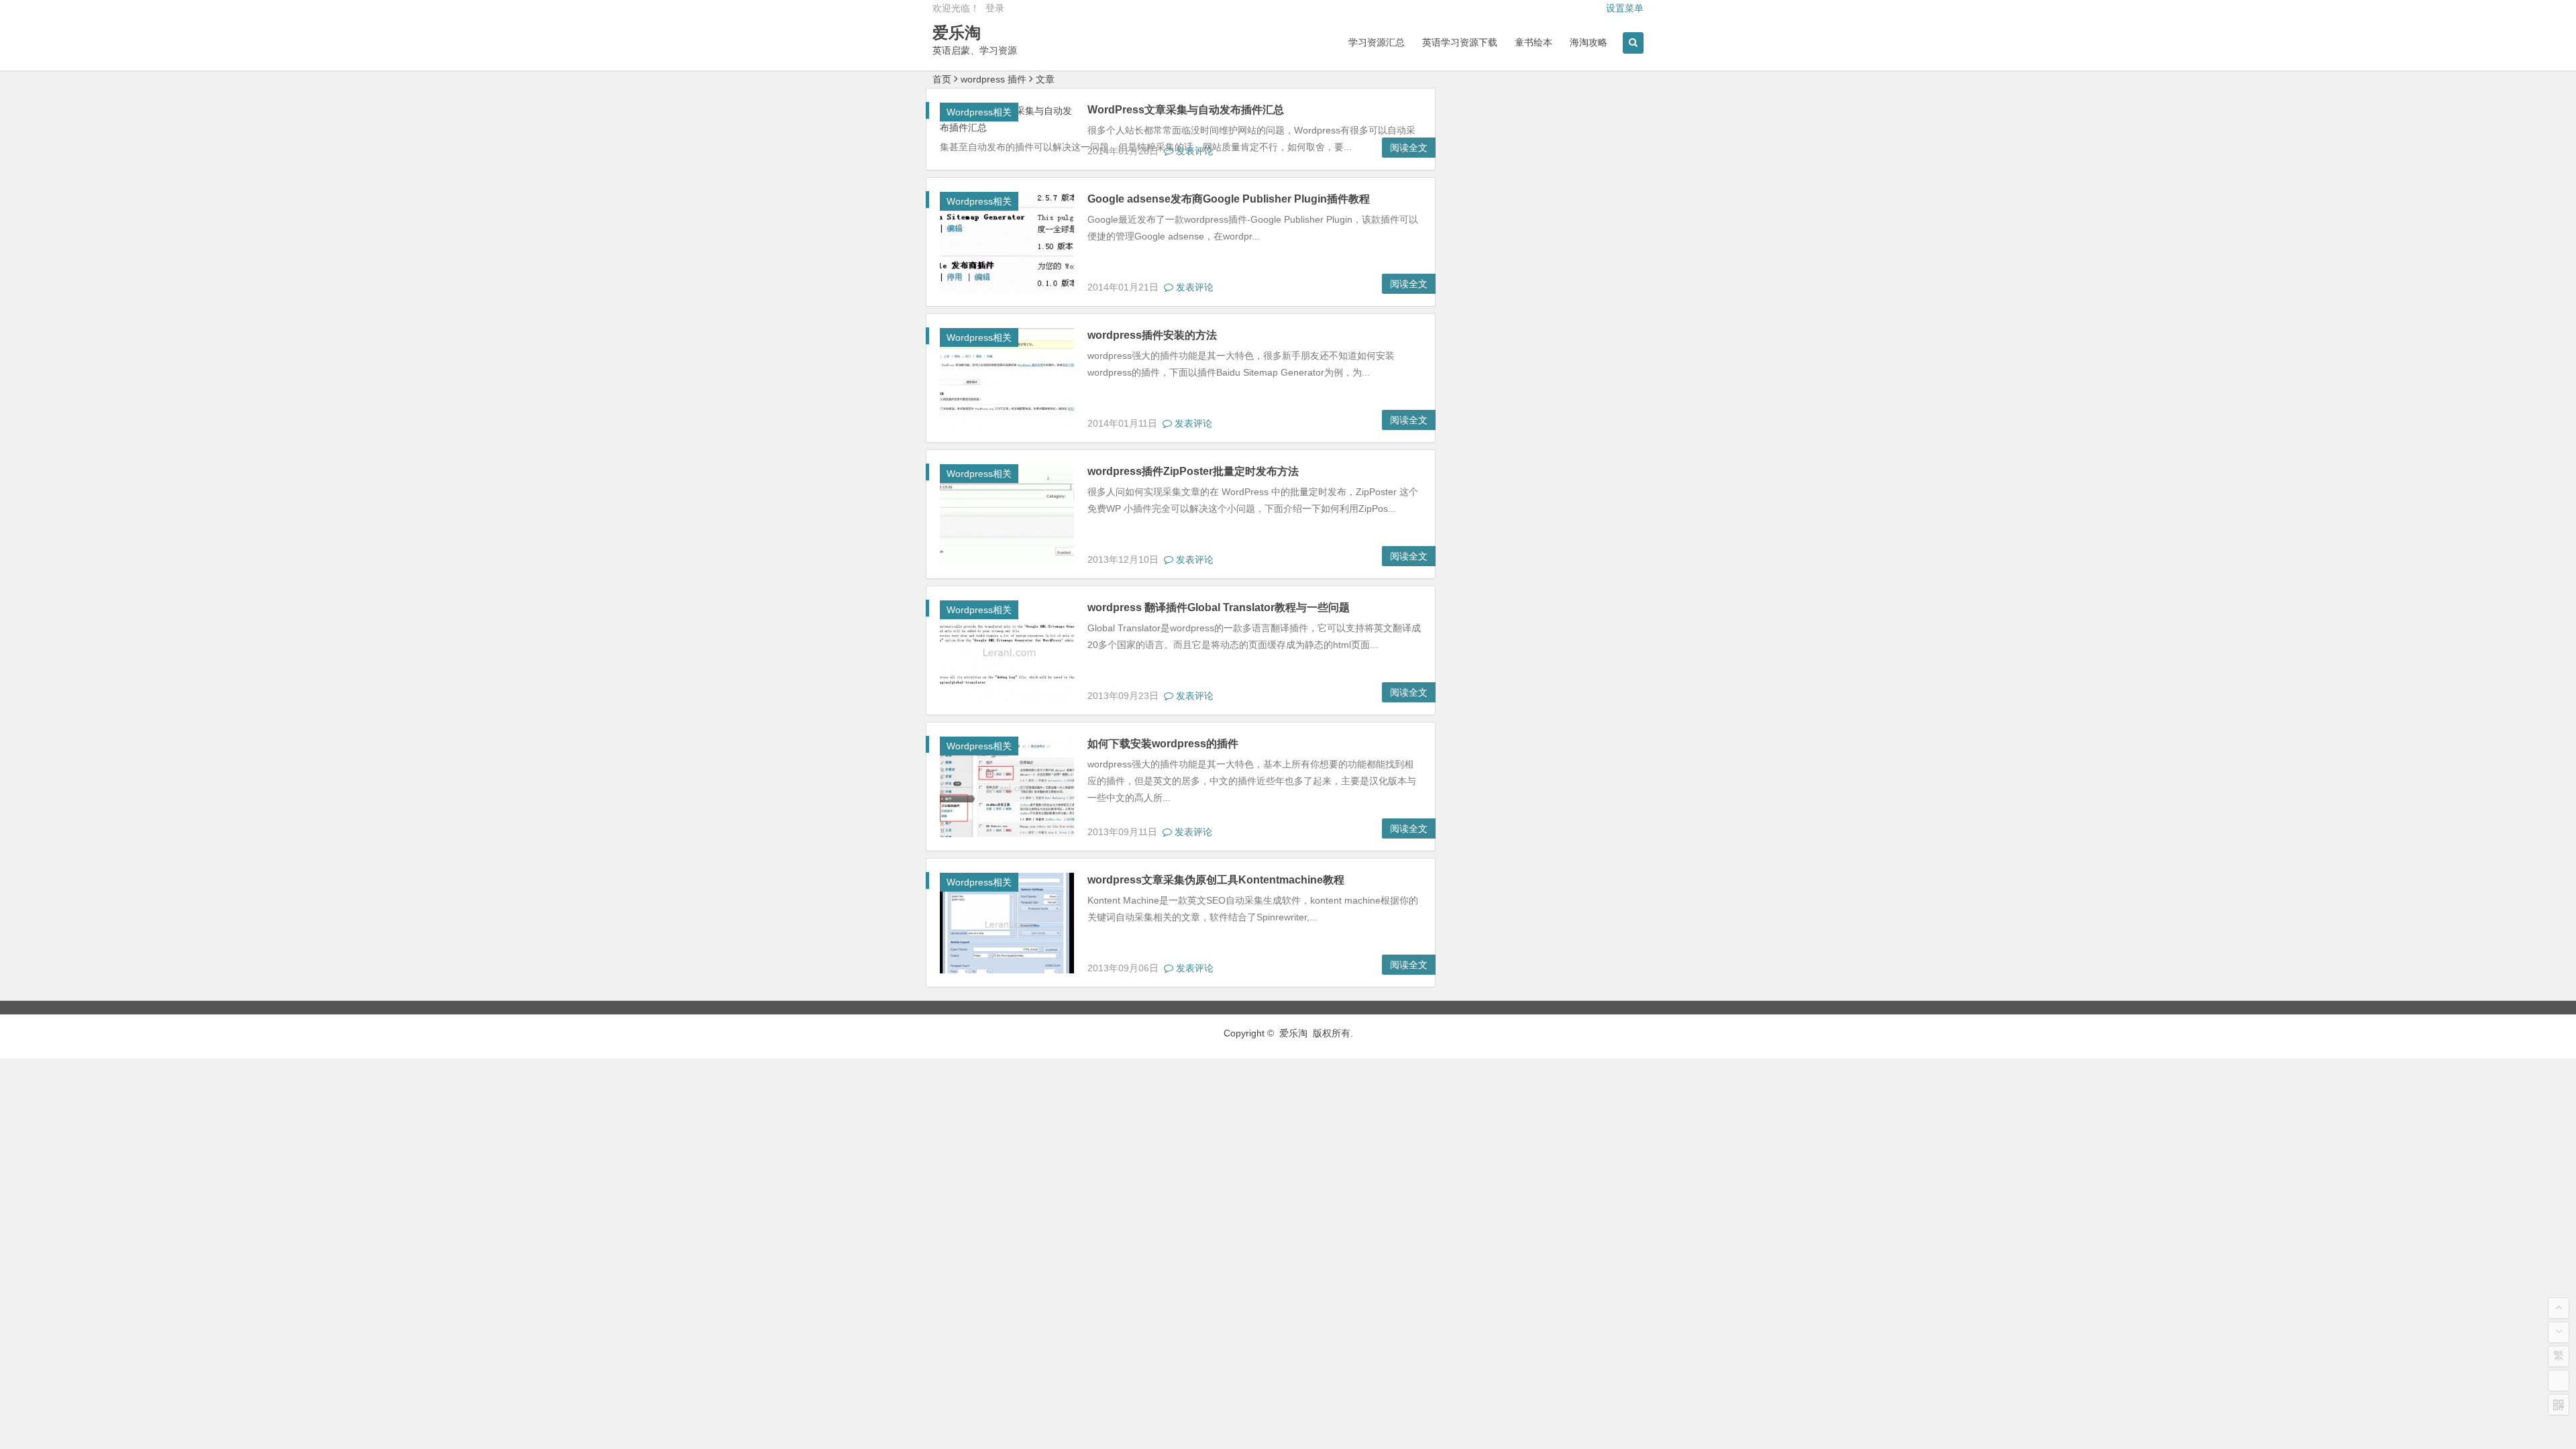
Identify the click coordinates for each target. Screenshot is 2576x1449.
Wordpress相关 (979, 112)
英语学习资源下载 (1460, 42)
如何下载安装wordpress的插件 (1163, 744)
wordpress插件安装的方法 (1152, 335)
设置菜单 (1625, 8)
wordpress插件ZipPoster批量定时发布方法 (1193, 471)
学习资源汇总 (1377, 42)
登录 (995, 8)
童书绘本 (1534, 42)
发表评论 (1193, 151)
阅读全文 (1409, 148)
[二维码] (2559, 1405)
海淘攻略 (1589, 42)
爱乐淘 (957, 33)
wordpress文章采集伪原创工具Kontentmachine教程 (1216, 880)
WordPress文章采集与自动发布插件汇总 (1186, 110)
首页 (942, 79)
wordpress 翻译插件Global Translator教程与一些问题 (1219, 607)
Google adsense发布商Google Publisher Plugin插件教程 (1229, 199)
